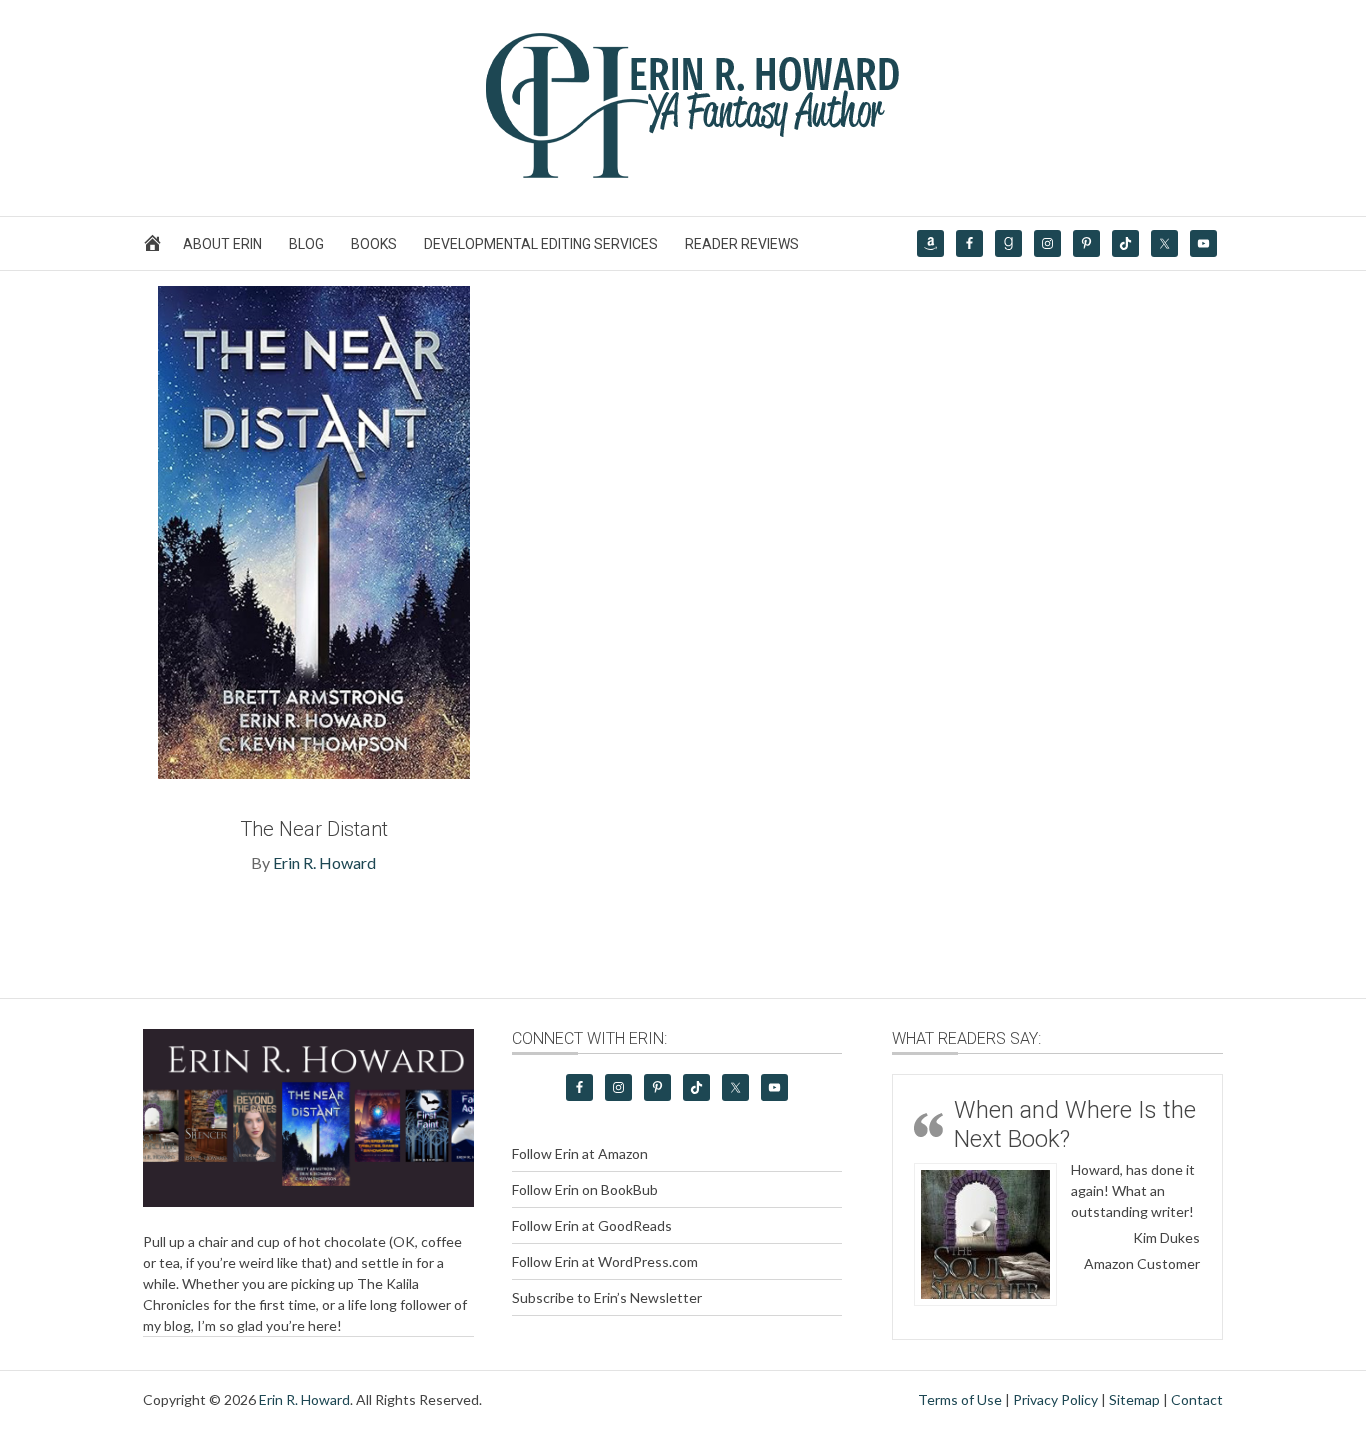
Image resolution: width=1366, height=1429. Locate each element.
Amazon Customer (1142, 1263)
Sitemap (1134, 1399)
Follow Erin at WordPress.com (605, 1261)
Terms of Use (960, 1399)
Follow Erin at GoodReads (592, 1225)
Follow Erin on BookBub (585, 1189)
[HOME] (155, 248)
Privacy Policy (1055, 1399)
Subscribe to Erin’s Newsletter (607, 1297)
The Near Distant (314, 829)
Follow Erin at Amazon (580, 1153)
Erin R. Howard (324, 862)
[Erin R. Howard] (683, 173)
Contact (1197, 1399)
